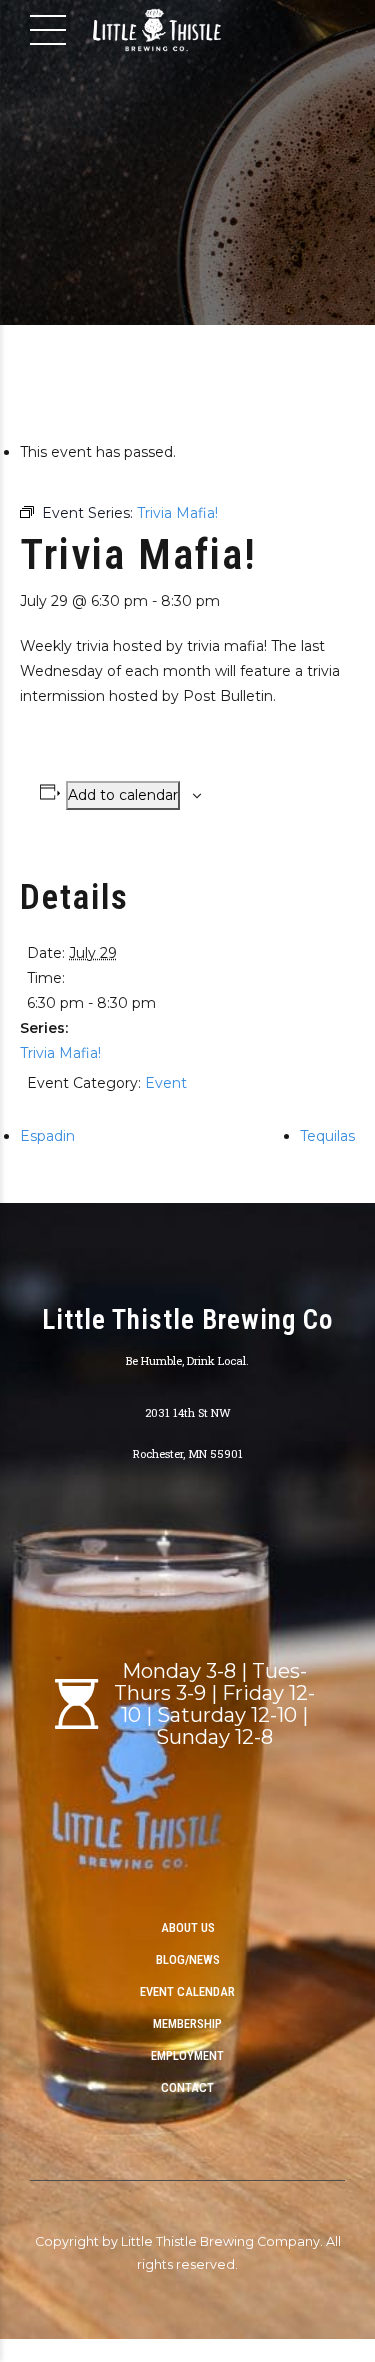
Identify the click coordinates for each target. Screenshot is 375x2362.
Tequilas (327, 1136)
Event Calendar (187, 1991)
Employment (187, 2055)
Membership (187, 2023)
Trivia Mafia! (60, 1053)
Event (166, 1083)
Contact (187, 2087)
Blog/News (188, 1959)
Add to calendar (123, 795)
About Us (188, 1927)
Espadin (47, 1136)
